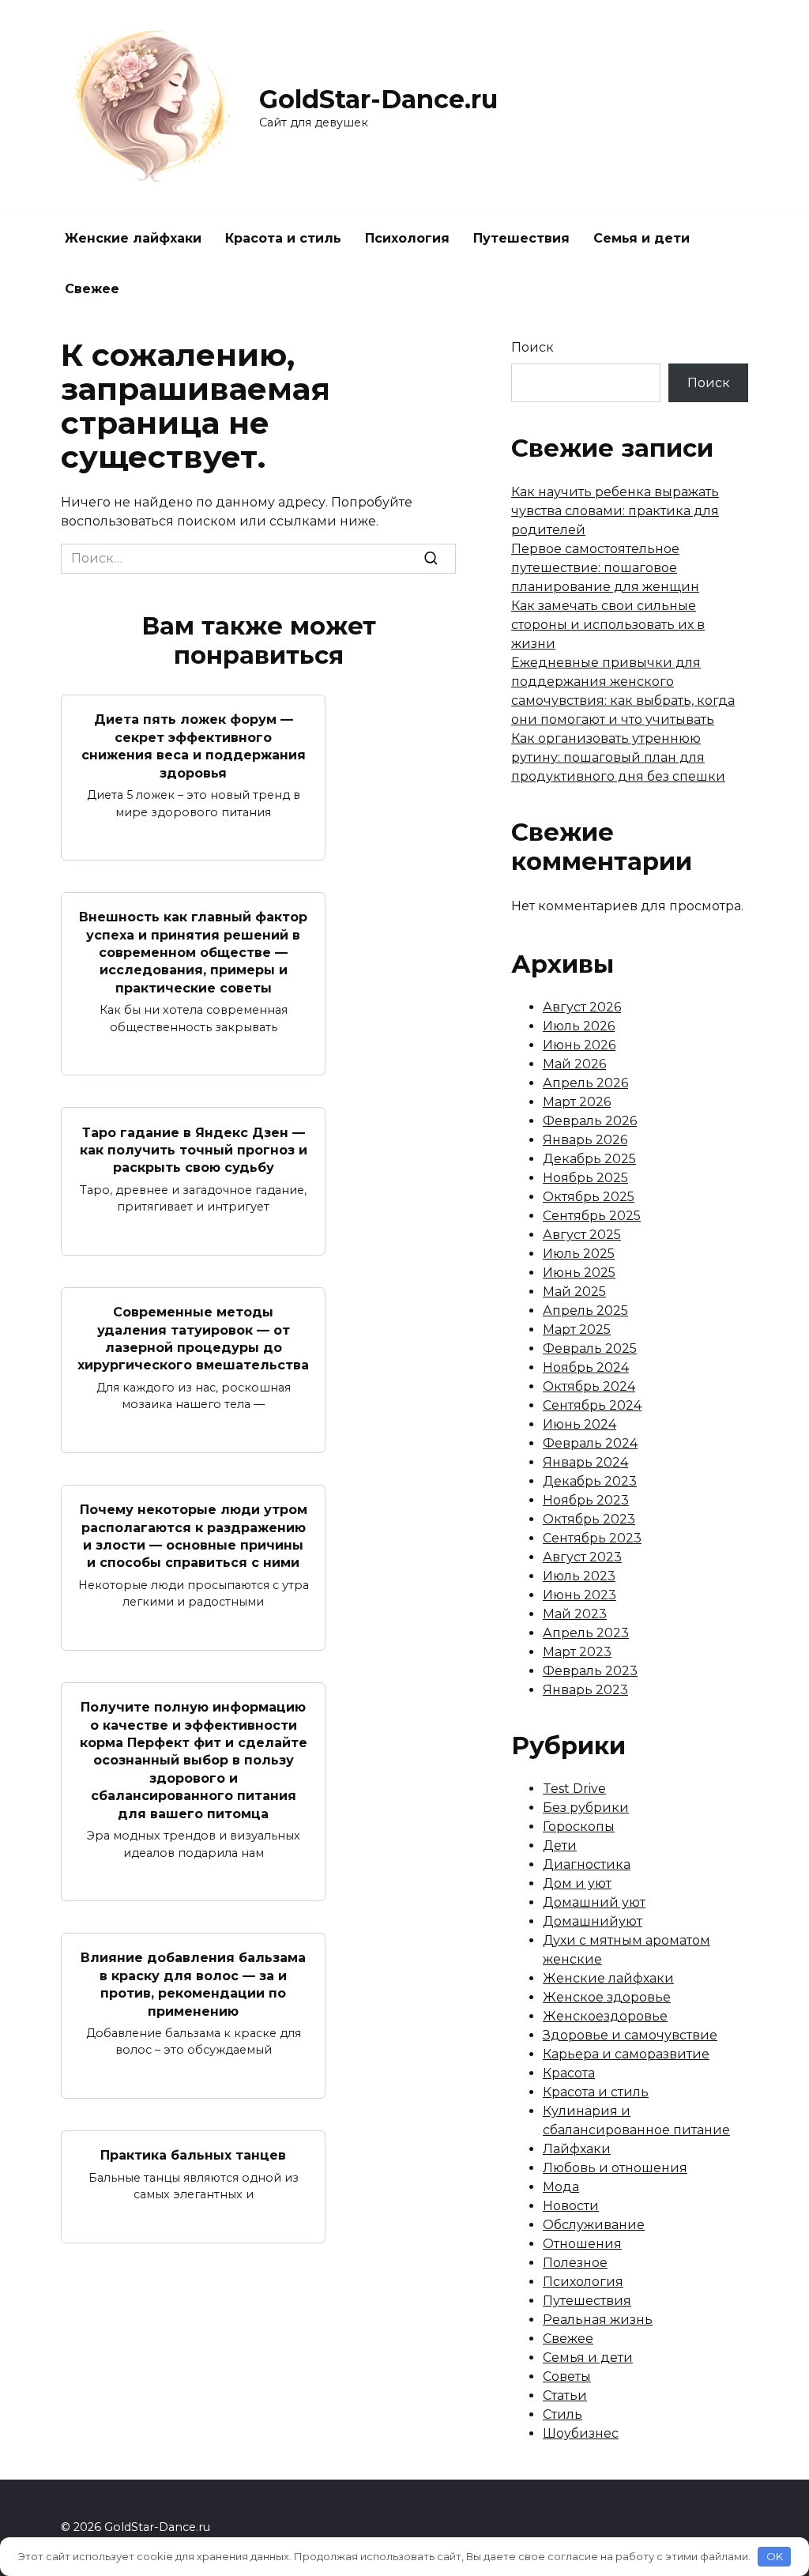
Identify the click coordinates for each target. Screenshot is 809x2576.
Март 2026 (577, 1102)
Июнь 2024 (579, 1424)
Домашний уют (594, 1902)
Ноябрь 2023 (586, 1500)
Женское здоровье (607, 1997)
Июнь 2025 (579, 1273)
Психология (407, 238)
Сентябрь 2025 (592, 1216)
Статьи (565, 2395)
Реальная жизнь (598, 2320)
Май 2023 (575, 1614)
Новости (571, 2206)
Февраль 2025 (590, 1348)
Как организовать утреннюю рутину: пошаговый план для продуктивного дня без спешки (618, 757)
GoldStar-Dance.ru (378, 99)
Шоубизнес (581, 2433)
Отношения (582, 2244)
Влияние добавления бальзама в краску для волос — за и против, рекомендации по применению (193, 1984)
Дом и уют (577, 1883)
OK (775, 2556)
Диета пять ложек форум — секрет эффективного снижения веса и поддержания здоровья (194, 746)
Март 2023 (577, 1652)
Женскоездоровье (605, 2016)
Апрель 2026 (585, 1083)
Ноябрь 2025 (585, 1178)
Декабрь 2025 (589, 1159)
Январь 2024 (585, 1462)
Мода (561, 2187)
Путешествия (521, 238)
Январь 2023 (585, 1690)
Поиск (532, 347)
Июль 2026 (579, 1026)
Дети (560, 1845)
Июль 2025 (579, 1254)
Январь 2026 (585, 1140)
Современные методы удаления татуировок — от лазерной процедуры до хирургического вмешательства (193, 1339)
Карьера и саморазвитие (626, 2054)
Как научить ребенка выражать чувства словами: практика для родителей (615, 511)
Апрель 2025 (585, 1311)
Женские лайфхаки (133, 238)
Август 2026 (582, 1007)
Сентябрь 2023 (592, 1538)
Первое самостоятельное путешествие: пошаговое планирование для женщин (605, 568)
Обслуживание (594, 2225)
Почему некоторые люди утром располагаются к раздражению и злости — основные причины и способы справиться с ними (194, 1536)
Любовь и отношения (615, 2168)
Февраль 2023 (590, 1671)
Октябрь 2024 (589, 1386)
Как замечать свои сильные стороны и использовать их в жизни (608, 625)
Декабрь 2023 (590, 1481)
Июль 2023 (579, 1576)
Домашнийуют (593, 1921)
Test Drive (574, 1789)
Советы (567, 2376)
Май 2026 (574, 1064)
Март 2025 (577, 1329)
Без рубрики (586, 1808)
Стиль (563, 2414)
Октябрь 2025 (589, 1197)
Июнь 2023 (579, 1595)
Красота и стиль (283, 238)
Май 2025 (574, 1292)
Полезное (575, 2263)
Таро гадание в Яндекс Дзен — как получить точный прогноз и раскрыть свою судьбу (194, 1150)
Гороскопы (579, 1827)
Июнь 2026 (579, 1045)
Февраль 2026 (590, 1121)
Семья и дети (642, 238)
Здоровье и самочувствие (630, 2035)
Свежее (92, 289)
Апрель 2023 (586, 1633)
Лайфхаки (577, 2149)
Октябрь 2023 (589, 1519)
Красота (569, 2073)
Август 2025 (582, 1235)
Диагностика (587, 1864)
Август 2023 (582, 1557)
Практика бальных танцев (193, 2155)
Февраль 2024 (590, 1443)
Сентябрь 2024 (592, 1405)
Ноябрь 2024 (586, 1367)
